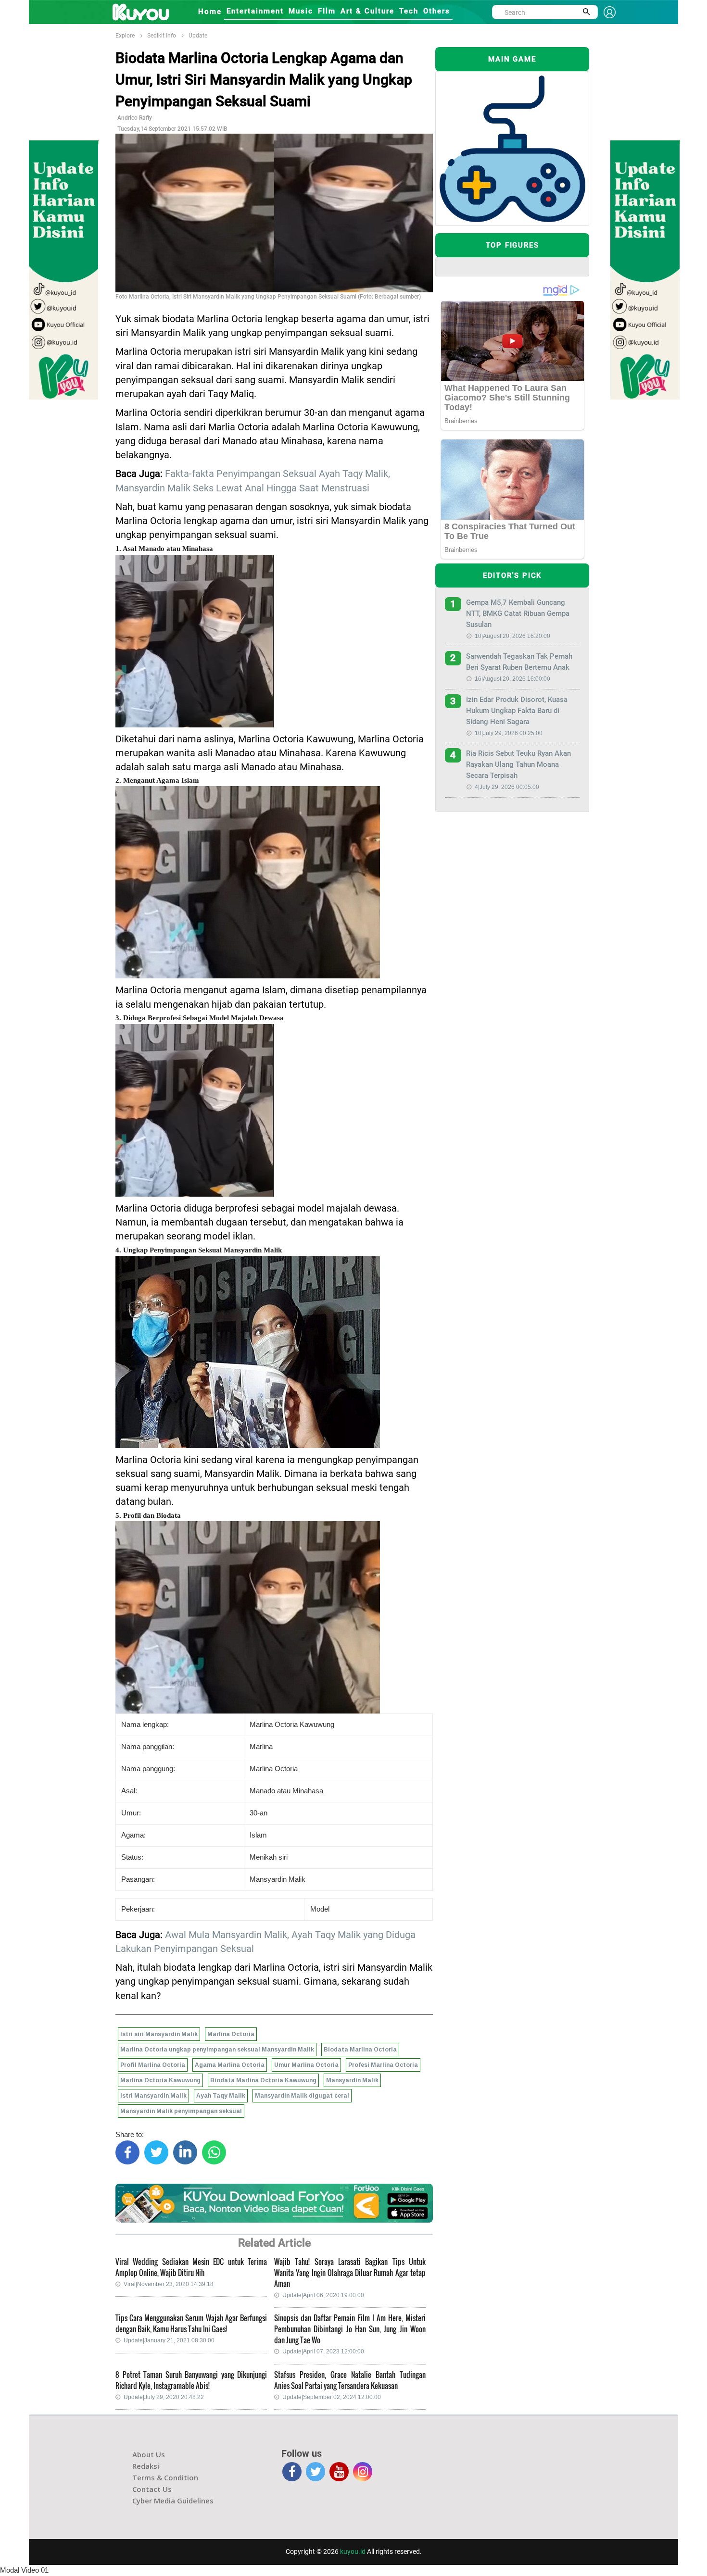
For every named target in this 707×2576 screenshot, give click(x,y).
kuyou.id (353, 2551)
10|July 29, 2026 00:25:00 (509, 733)
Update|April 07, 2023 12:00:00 (323, 2351)
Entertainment (255, 11)
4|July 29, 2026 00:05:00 (507, 787)
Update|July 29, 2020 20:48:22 (164, 2397)
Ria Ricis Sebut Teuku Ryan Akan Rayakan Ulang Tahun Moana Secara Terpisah (518, 764)
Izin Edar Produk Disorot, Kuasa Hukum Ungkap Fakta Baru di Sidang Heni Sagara (517, 711)
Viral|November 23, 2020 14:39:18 (169, 2284)
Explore (125, 36)
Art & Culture (367, 11)
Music (301, 11)
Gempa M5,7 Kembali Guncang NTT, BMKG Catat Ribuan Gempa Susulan (518, 613)
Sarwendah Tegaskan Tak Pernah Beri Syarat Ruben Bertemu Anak (519, 662)
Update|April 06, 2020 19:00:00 (323, 2295)
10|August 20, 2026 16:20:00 (512, 636)
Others (437, 11)
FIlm (327, 11)
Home (210, 12)
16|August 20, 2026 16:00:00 (512, 679)
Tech (409, 11)
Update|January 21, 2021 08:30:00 (169, 2340)
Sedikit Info (162, 36)
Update (198, 36)
